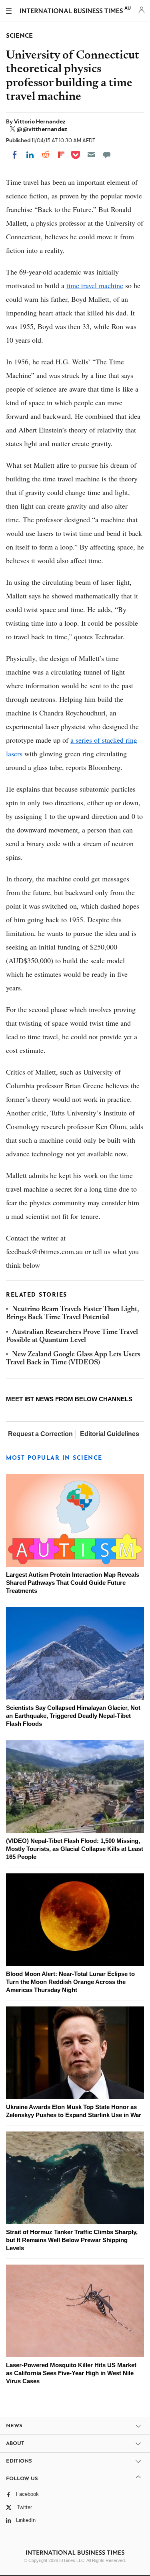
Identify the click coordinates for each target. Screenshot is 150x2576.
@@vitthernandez (42, 129)
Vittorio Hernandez (40, 121)
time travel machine (95, 285)
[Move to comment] (107, 155)
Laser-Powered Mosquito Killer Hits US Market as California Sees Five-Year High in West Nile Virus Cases (71, 2373)
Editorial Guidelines (110, 1434)
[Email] (91, 155)
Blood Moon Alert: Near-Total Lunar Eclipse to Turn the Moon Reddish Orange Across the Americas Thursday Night (70, 1982)
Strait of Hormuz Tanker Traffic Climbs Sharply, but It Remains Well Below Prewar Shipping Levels (72, 2240)
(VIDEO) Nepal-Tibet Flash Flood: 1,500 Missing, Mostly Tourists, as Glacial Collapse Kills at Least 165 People (75, 1849)
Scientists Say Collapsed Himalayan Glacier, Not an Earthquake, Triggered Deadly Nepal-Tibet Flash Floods (73, 1716)
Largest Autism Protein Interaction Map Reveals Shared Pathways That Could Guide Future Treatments (73, 1583)
